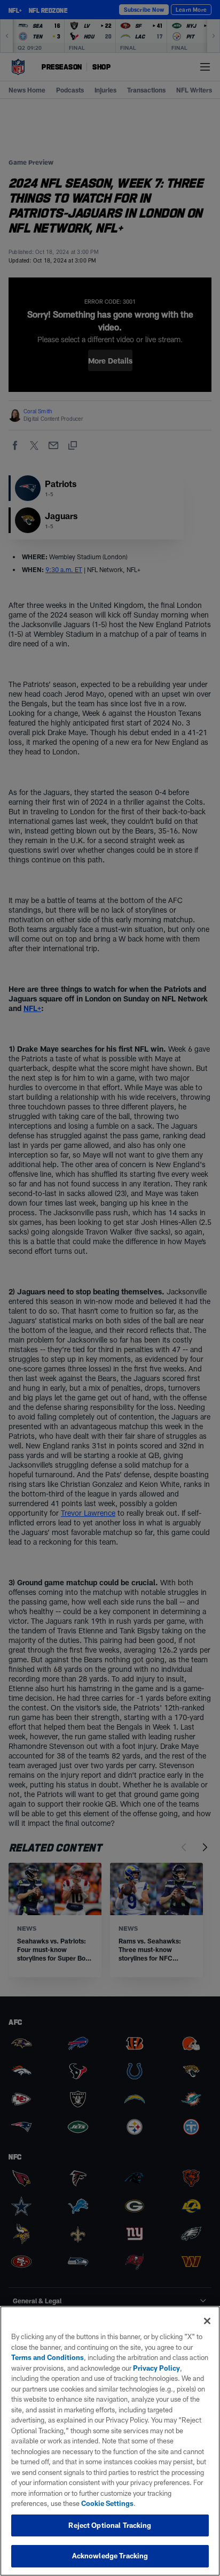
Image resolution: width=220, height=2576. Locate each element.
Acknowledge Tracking (110, 2556)
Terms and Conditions (48, 2357)
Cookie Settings (107, 2503)
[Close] (207, 2321)
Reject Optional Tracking (110, 2525)
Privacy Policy (156, 2368)
